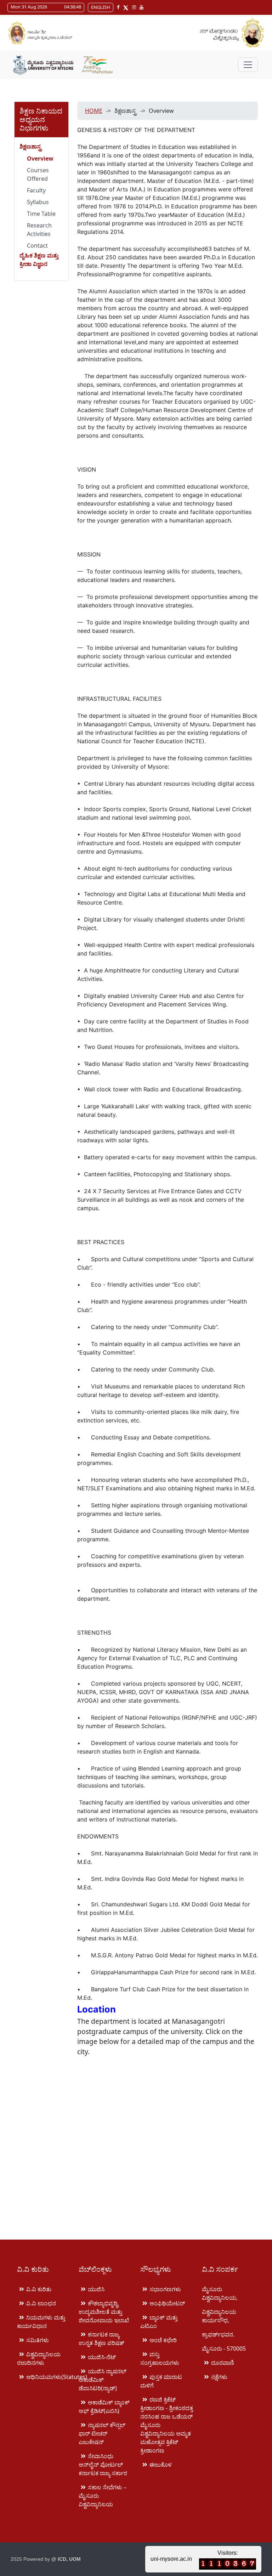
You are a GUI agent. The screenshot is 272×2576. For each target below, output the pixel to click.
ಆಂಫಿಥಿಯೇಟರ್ (167, 2303)
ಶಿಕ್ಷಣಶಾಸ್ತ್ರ (31, 146)
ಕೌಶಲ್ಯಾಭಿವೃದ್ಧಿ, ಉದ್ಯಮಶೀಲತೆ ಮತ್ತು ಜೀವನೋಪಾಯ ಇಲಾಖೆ (104, 2312)
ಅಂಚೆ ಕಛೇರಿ (163, 2340)
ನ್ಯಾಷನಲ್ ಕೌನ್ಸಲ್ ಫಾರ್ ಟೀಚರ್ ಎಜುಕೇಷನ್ (102, 2433)
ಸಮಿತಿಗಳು (38, 2340)
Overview (40, 158)
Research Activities (39, 230)
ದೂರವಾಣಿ (223, 2363)
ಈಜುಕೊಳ (161, 2465)
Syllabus (38, 202)
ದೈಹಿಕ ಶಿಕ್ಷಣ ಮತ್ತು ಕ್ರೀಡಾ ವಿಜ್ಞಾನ (39, 260)
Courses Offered (38, 174)
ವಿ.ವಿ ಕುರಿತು (39, 2289)
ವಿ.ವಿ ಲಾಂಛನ (41, 2303)
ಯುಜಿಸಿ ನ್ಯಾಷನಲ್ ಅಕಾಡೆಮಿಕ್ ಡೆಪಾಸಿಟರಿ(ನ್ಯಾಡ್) (103, 2380)
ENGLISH (101, 7)
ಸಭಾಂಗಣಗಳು (165, 2289)
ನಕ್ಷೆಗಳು (219, 2377)
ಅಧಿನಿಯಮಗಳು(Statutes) (57, 2377)
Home (94, 111)
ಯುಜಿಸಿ (96, 2289)
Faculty (36, 190)
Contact (37, 246)
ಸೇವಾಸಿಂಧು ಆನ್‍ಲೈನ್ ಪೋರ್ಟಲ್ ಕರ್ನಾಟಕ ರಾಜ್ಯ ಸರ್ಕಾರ (103, 2465)
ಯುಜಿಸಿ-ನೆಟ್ (102, 2357)
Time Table (41, 214)
